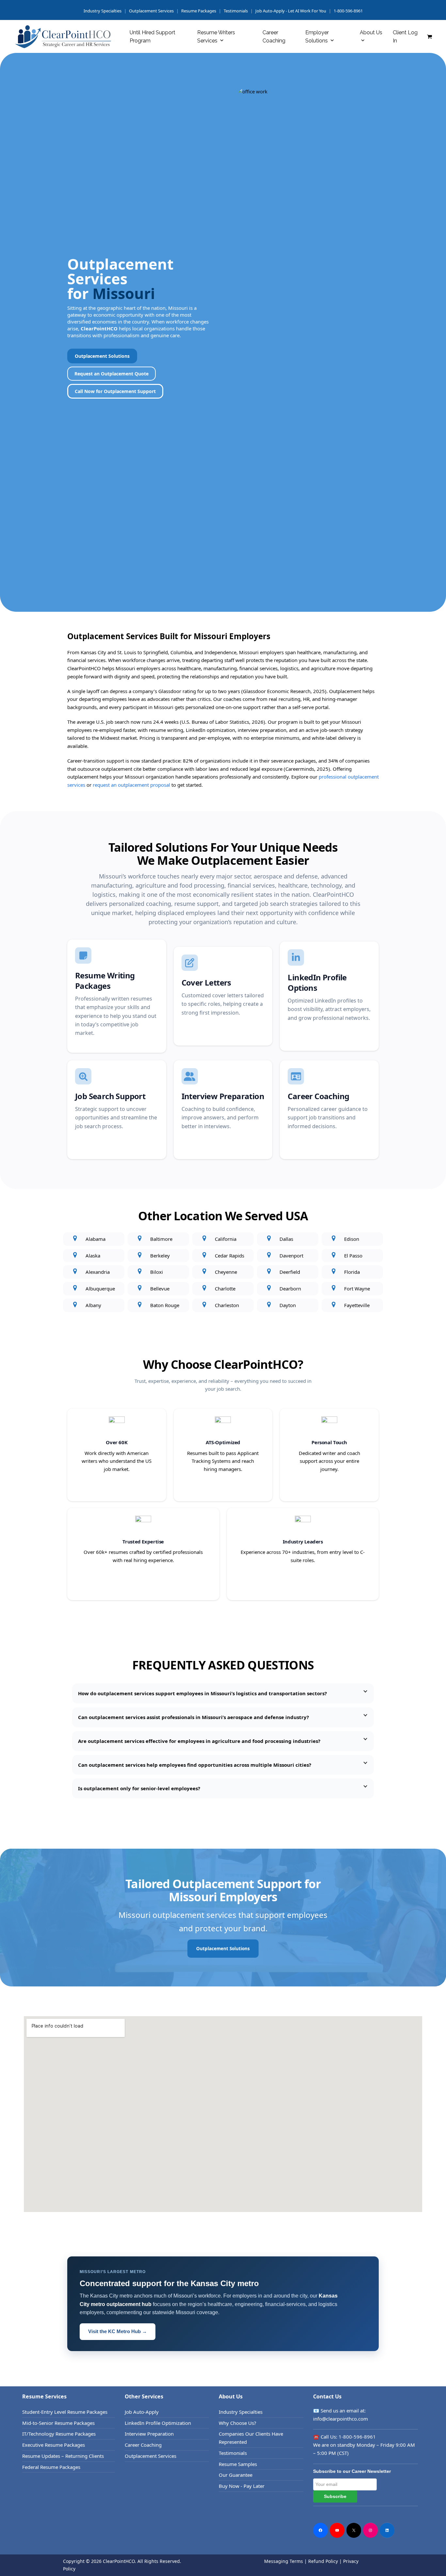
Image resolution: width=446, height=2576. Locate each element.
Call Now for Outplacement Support (115, 391)
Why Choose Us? (238, 2423)
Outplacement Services (151, 11)
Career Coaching (143, 2445)
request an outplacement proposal (131, 785)
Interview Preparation (149, 2434)
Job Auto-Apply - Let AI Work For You (291, 11)
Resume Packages (199, 11)
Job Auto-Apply (142, 2412)
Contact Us (327, 2396)
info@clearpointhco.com (341, 2419)
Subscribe (335, 2496)
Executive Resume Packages (54, 2445)
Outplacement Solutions (102, 356)
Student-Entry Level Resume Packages (65, 2412)
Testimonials (236, 11)
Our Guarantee (236, 2475)
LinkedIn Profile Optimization (158, 2423)
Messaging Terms (284, 2561)
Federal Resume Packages (51, 2467)
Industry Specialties (241, 2412)
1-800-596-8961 (348, 11)
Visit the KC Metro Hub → (118, 2331)
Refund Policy (323, 2561)
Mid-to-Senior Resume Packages (58, 2423)
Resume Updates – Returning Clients (63, 2456)
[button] (430, 37)
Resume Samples (238, 2464)
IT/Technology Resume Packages (59, 2434)
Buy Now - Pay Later (242, 2486)
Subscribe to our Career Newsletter (352, 2471)
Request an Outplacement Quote (111, 374)
